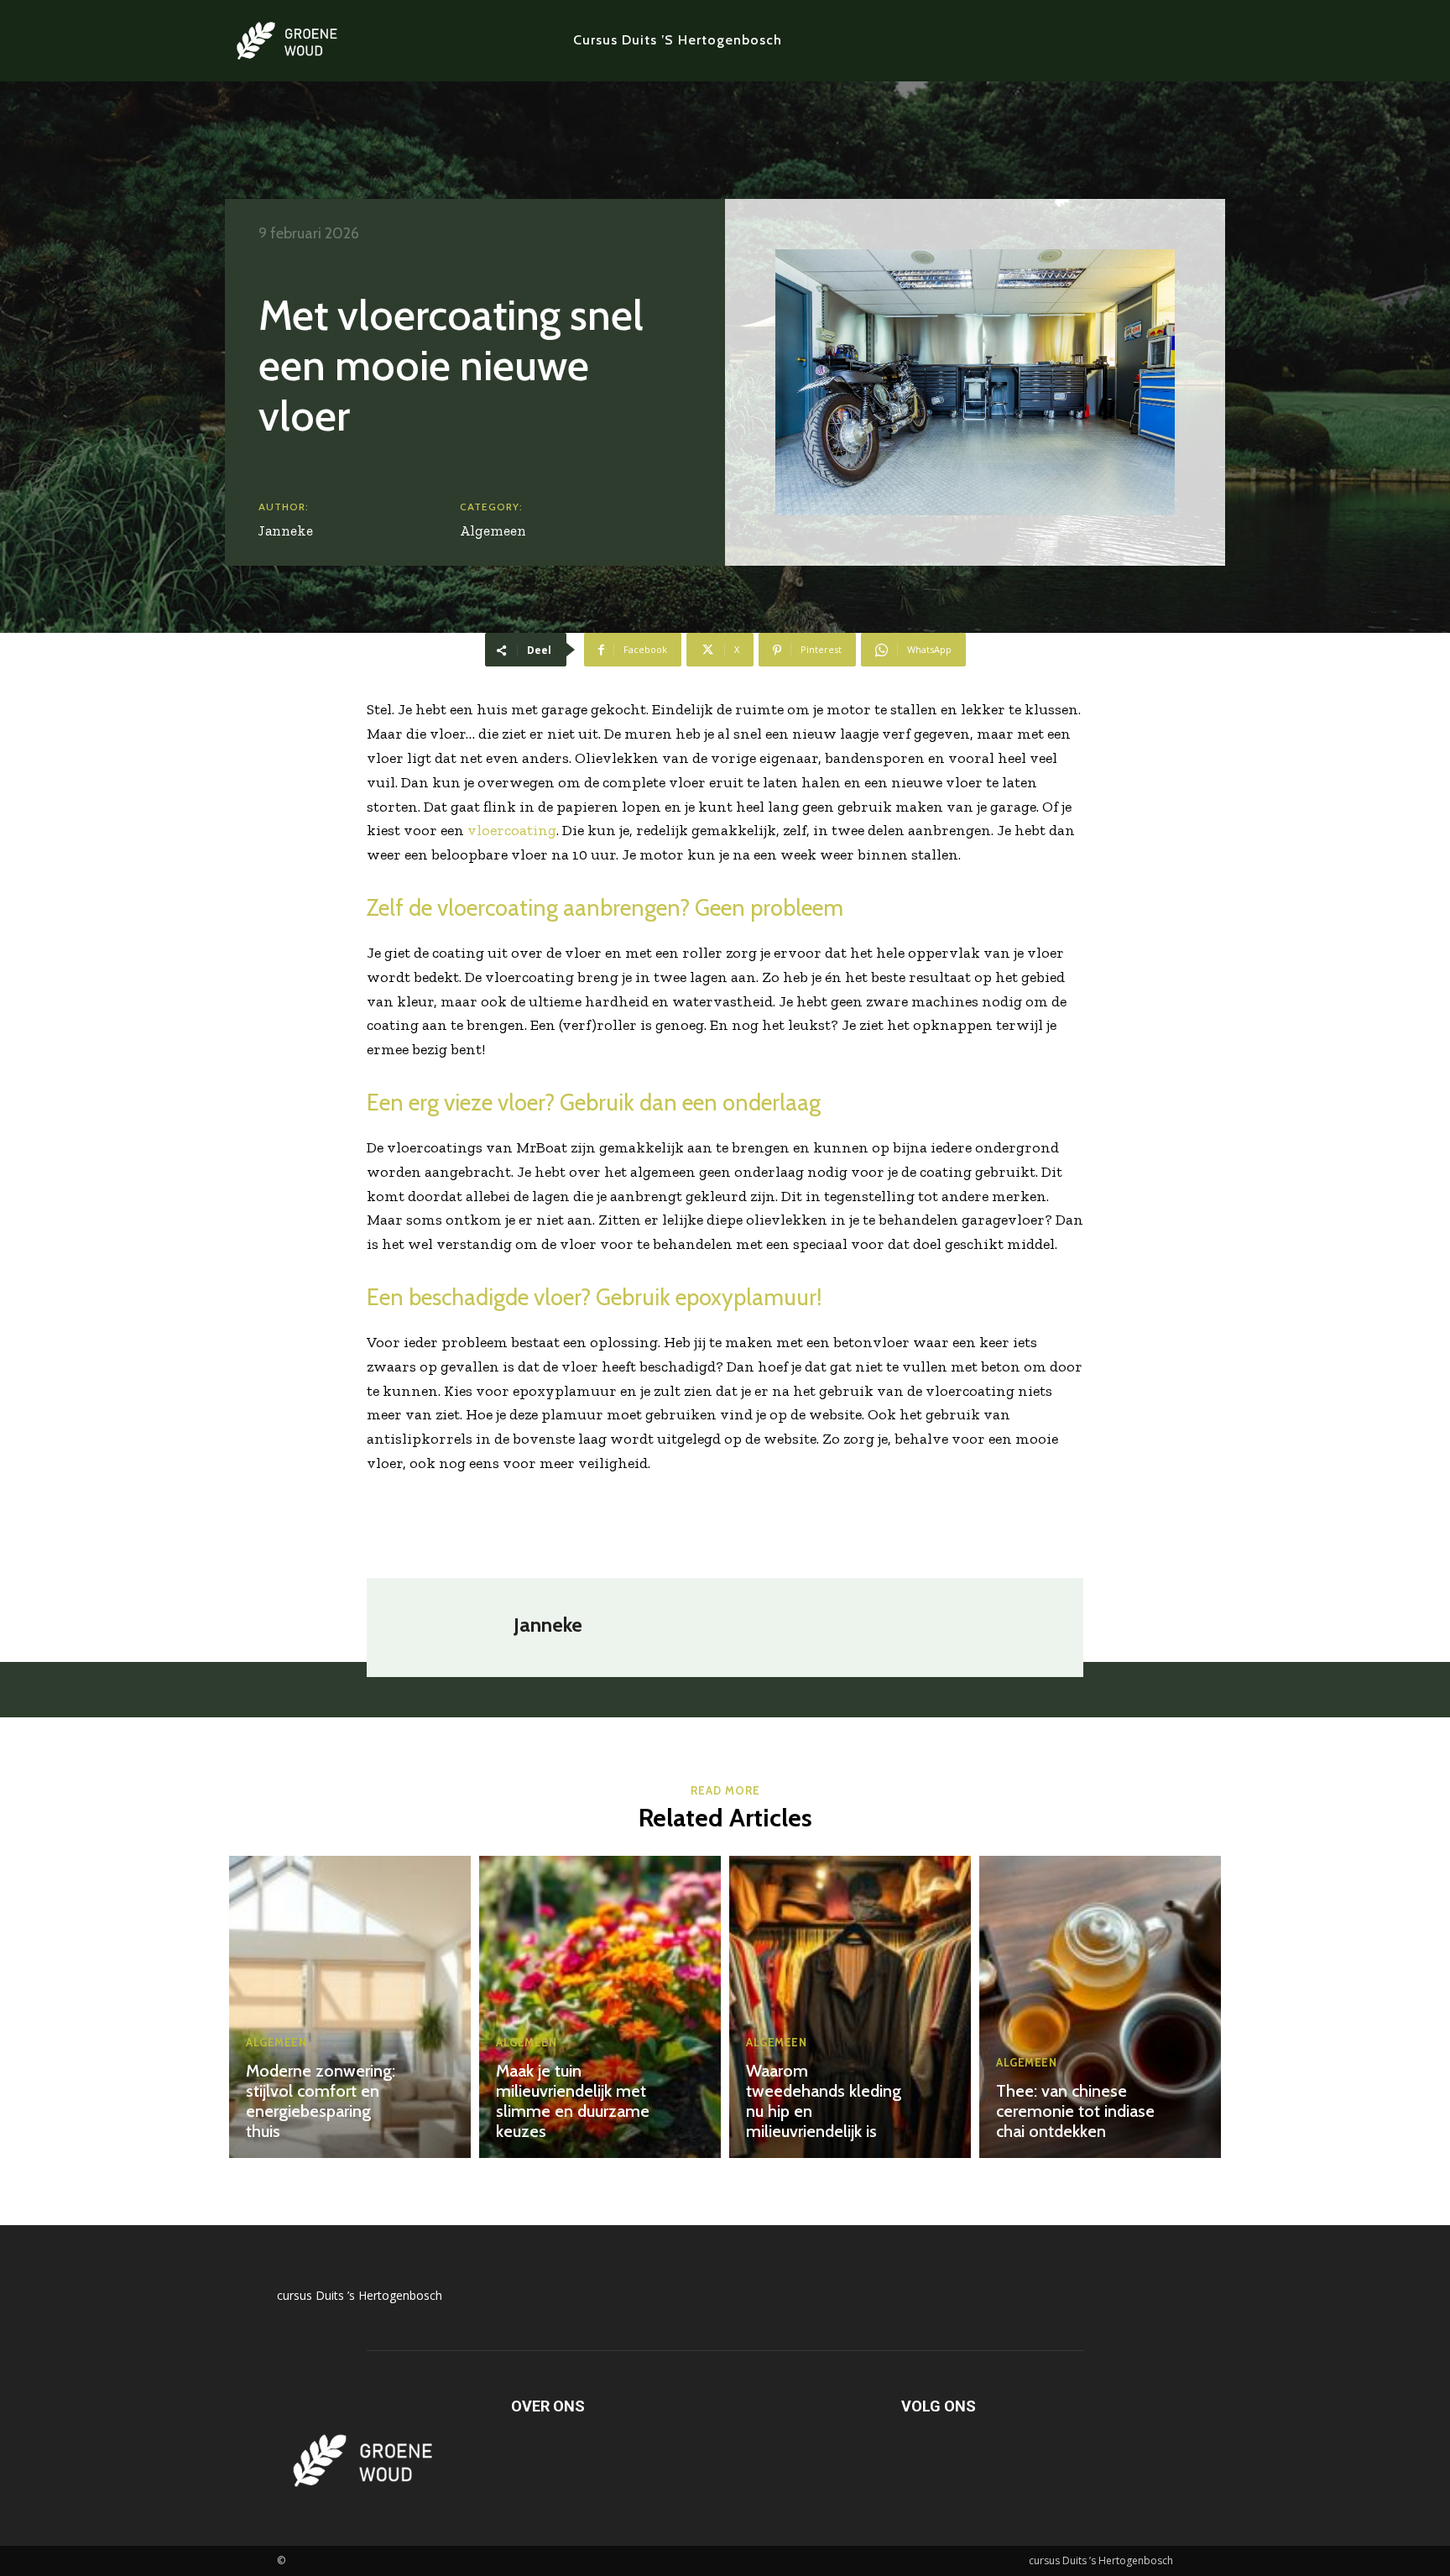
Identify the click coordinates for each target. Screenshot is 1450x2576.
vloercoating (512, 830)
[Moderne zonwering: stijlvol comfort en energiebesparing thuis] (350, 2007)
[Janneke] (449, 1628)
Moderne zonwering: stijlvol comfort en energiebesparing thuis (321, 2101)
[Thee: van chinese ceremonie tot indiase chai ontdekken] (1100, 2007)
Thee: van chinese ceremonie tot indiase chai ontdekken (1075, 2111)
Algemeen (493, 530)
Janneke (286, 530)
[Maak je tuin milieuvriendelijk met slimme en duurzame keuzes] (600, 2007)
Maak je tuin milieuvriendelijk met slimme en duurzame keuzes (573, 2101)
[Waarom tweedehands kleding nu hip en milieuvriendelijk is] (850, 2007)
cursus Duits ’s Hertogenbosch (360, 2295)
